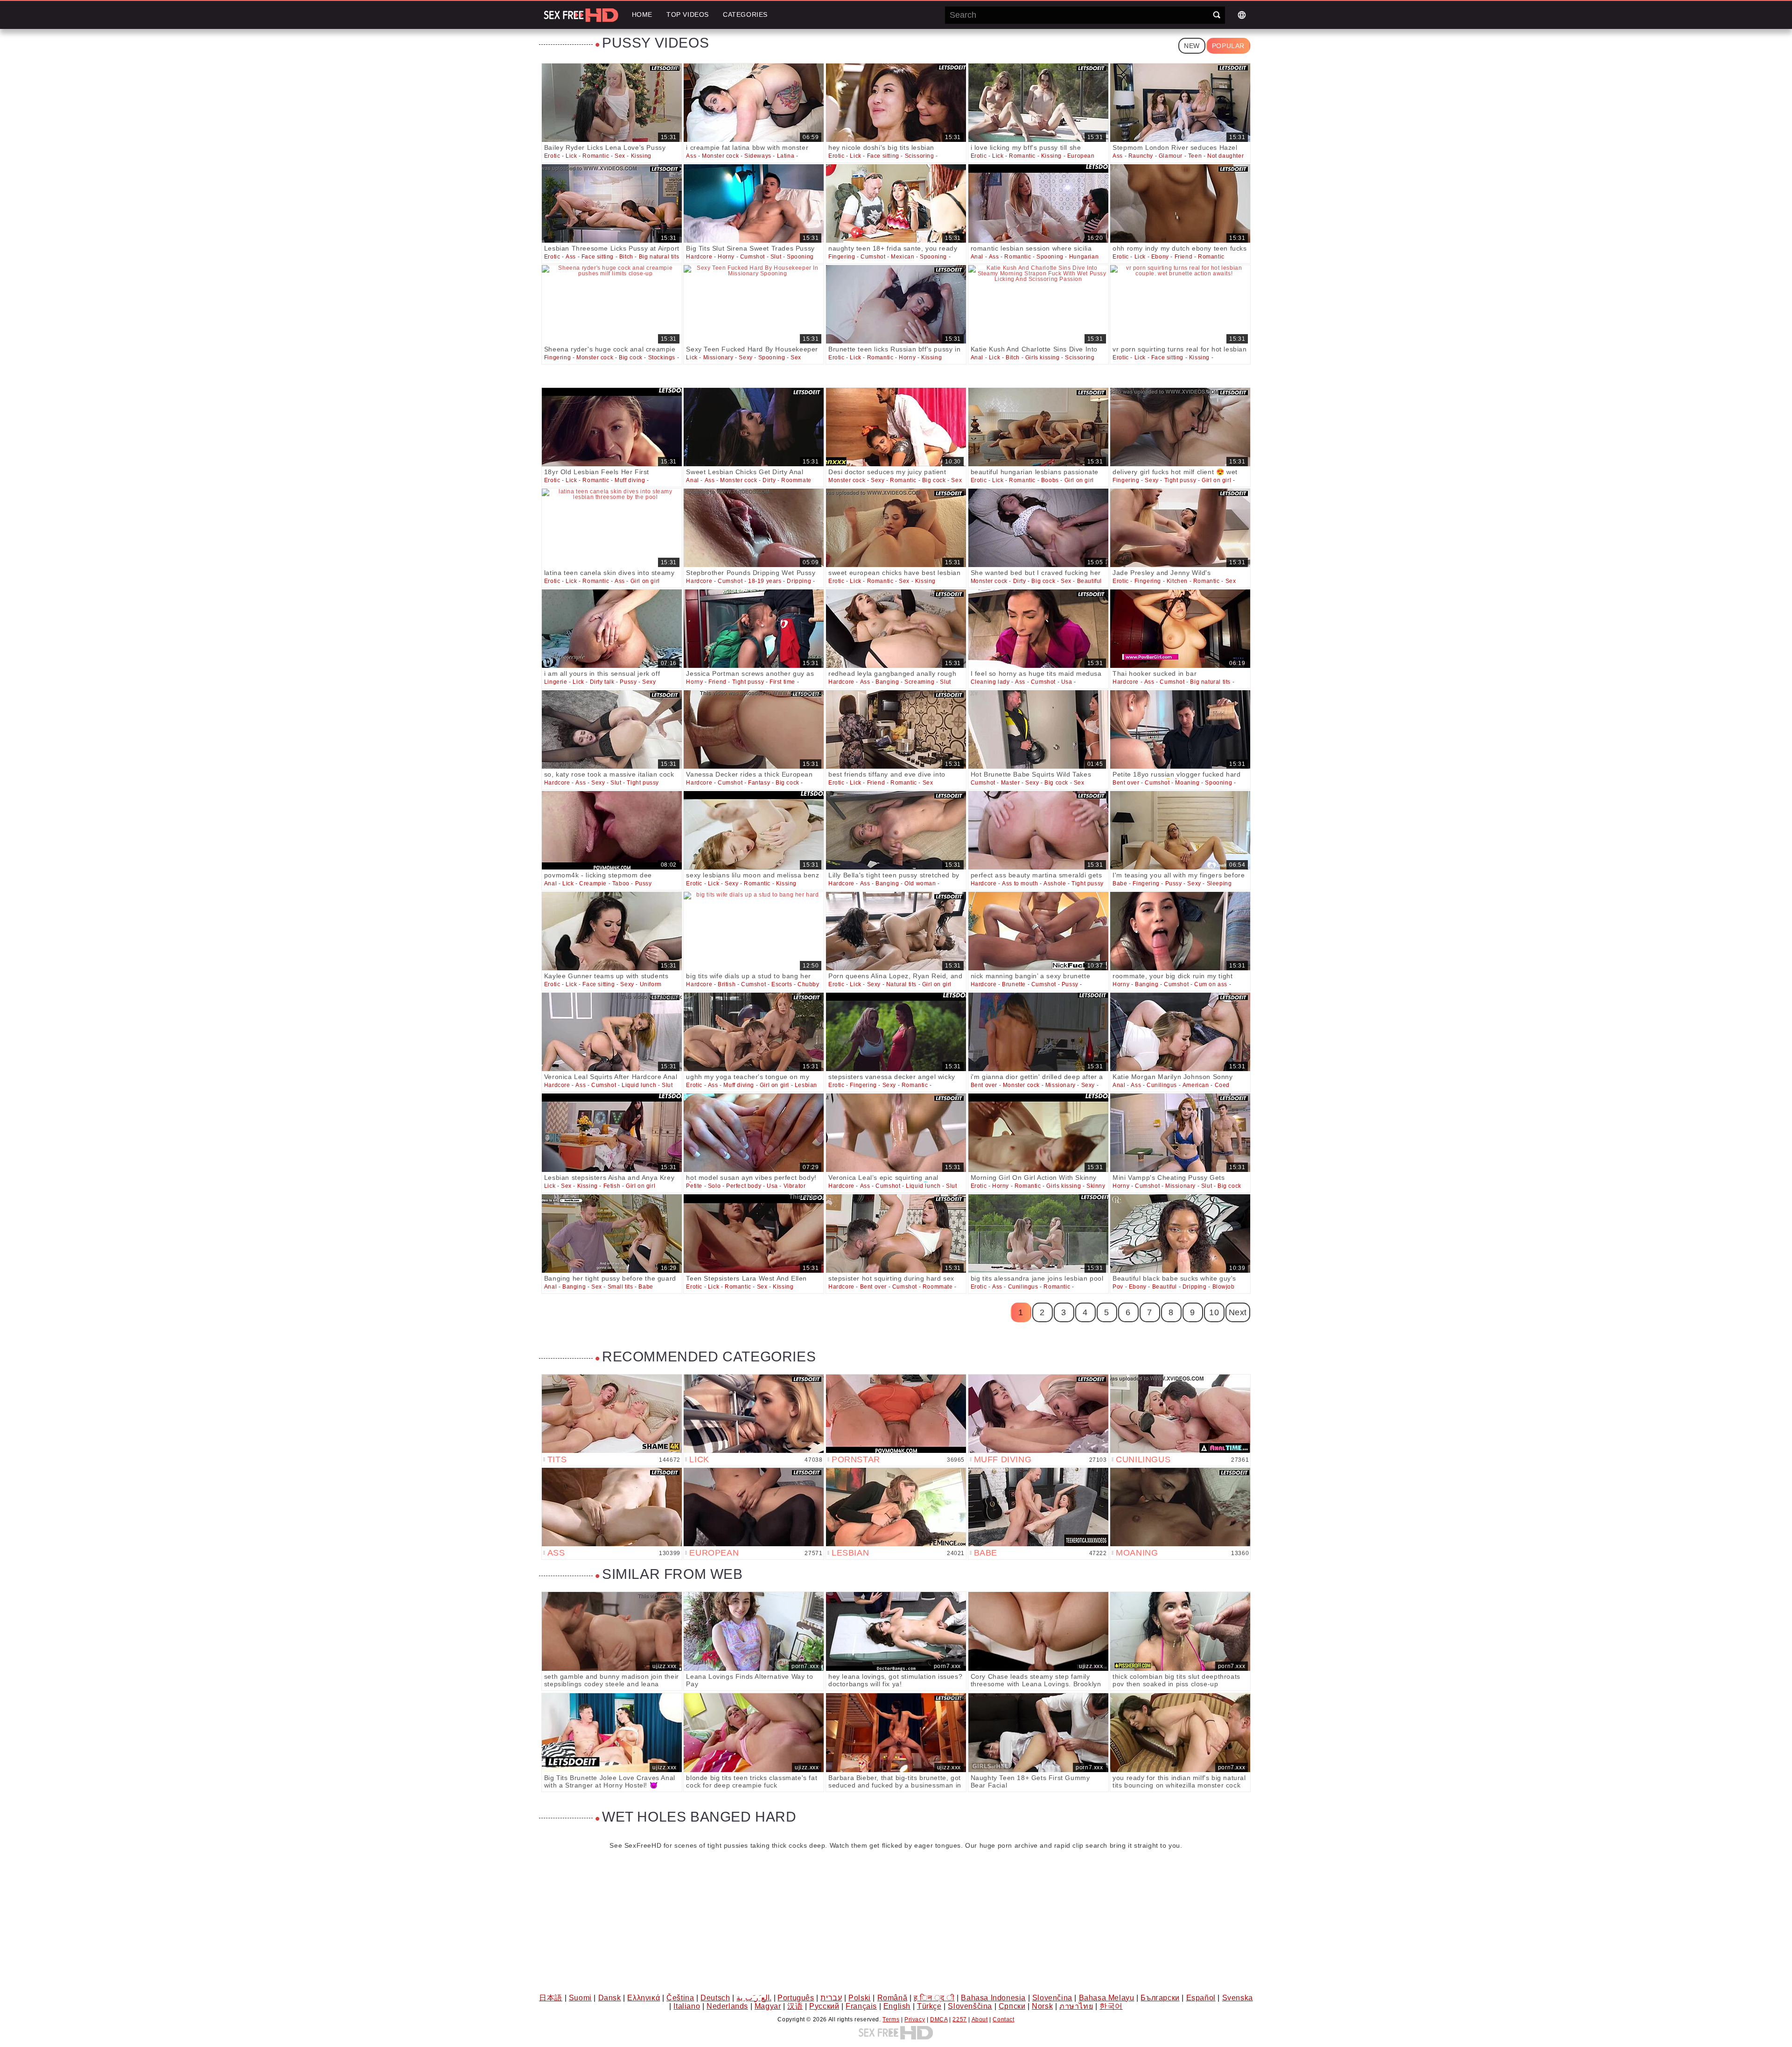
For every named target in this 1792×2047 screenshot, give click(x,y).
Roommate (796, 480)
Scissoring (920, 156)
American (1196, 1085)
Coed (1222, 1085)
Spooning (800, 257)
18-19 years (765, 581)
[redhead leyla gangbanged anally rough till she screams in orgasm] (896, 629)
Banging (887, 682)
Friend (1184, 257)
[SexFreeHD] (581, 15)
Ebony (1160, 257)
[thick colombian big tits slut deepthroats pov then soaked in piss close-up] (1180, 1631)
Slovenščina (970, 2006)
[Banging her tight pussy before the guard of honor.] (612, 1234)
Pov (1118, 1287)
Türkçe (929, 2006)
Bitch (626, 257)
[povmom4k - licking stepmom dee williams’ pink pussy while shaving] (612, 830)
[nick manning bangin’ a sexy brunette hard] (1038, 931)
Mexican (903, 257)
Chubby (808, 984)
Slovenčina (1052, 1998)
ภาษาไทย (1076, 2006)
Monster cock (720, 156)
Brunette (1014, 984)
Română (892, 1998)
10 (1214, 1312)
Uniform (651, 984)
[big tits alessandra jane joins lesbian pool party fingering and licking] (1038, 1234)
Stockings (662, 358)
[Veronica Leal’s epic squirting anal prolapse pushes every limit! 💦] (896, 1133)
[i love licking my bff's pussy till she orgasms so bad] (1038, 103)
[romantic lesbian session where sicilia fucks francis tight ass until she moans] (1038, 203)
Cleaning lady (990, 682)
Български (1160, 1998)
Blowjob (1224, 1287)
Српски (1012, 2006)
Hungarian (1084, 257)
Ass (691, 156)
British (727, 984)
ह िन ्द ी (934, 1998)
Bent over (1126, 783)
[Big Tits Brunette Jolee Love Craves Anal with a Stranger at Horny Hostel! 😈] (612, 1733)
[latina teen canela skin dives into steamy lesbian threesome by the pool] (612, 528)
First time (782, 682)
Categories (745, 14)
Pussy (628, 682)
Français (861, 2006)
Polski (860, 1998)
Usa (1067, 682)
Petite (694, 1186)
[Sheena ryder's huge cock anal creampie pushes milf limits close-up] (612, 304)
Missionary (718, 358)
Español (1201, 1998)
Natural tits (901, 984)
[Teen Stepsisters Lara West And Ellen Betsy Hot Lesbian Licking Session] (754, 1234)
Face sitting (883, 156)
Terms (891, 2019)
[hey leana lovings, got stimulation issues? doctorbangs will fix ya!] (896, 1631)
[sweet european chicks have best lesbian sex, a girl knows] (896, 528)
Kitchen (1177, 581)
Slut (776, 257)
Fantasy (759, 783)
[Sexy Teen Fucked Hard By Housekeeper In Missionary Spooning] (754, 304)
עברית (831, 1998)
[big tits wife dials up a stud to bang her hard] (754, 931)
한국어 (1111, 2006)
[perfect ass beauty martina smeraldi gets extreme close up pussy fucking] (1038, 830)
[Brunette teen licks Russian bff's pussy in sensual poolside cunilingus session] (896, 304)
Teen (1195, 156)
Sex (620, 156)
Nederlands (727, 2006)
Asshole (1055, 883)
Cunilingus (1162, 1085)
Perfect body (744, 1186)
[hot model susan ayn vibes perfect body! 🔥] (754, 1133)
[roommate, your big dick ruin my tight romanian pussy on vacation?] (1180, 931)
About (980, 2019)
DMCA (939, 2019)
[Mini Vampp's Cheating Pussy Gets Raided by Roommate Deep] (1180, 1133)
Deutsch (715, 1998)
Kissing (641, 156)
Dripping (799, 581)
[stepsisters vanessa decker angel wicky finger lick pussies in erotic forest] (896, 1032)
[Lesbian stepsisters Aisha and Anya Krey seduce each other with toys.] (612, 1133)
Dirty (769, 480)
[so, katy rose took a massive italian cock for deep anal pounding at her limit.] (612, 729)
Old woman (920, 883)
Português (796, 1998)
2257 (959, 2019)
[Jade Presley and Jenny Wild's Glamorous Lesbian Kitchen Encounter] (1180, 528)
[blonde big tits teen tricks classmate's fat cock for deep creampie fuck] (754, 1733)
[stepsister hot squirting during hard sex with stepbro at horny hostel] (896, 1234)
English (897, 2006)
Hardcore (699, 257)
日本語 (551, 1998)
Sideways (758, 156)
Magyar (768, 2006)
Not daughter (1225, 156)
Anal (977, 257)
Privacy (915, 2019)
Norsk (1042, 2006)
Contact (1003, 2019)
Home (642, 14)
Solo (714, 1186)
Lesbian (806, 1085)
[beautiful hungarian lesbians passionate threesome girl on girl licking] (1038, 427)
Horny (726, 257)
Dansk (610, 1998)
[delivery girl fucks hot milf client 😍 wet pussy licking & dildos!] (1180, 427)
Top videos (688, 14)
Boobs (1050, 480)
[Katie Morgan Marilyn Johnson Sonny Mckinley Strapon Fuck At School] (1180, 1032)
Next (1238, 1312)
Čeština (680, 1998)
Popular (1228, 46)
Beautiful (1089, 581)
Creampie (593, 883)
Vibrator (795, 1186)
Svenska (1238, 1998)
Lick (571, 156)
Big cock (631, 358)
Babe (1120, 883)
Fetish (612, 1186)
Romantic (596, 156)
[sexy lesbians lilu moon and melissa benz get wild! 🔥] (754, 830)
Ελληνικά (644, 1998)
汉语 (795, 2006)
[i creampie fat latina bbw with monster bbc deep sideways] (754, 103)
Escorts (782, 984)
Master (1011, 783)
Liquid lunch (639, 1085)
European (1081, 156)
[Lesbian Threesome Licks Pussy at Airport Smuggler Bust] (612, 203)
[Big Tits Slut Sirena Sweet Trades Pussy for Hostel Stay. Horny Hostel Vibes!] (754, 203)
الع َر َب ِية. (754, 1998)
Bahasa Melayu (1107, 1998)
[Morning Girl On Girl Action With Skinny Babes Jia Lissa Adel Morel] (1038, 1133)
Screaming (919, 682)
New (1192, 46)
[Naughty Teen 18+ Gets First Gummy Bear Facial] (1038, 1733)
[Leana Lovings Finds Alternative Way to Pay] (754, 1631)
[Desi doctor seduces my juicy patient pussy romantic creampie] (896, 427)
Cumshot (752, 257)
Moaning (1187, 783)
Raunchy (1141, 156)
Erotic (552, 156)
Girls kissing (1043, 358)
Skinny (1096, 1186)
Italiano (687, 2006)
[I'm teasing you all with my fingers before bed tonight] (1180, 830)
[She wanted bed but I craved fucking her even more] (1038, 528)
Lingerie (556, 682)
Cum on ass (1211, 984)
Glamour (1171, 156)
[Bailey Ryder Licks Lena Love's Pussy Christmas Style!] (612, 103)
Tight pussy (1180, 480)
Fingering (842, 257)
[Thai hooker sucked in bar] (1180, 629)
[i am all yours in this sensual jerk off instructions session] (612, 629)
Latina (786, 156)
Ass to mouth (1020, 883)
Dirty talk (602, 682)
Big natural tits (659, 257)
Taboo (621, 883)
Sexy (745, 358)
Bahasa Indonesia (993, 1998)
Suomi (580, 1998)
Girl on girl (1079, 480)
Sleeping (1219, 883)
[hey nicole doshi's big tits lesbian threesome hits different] (896, 103)
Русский (824, 2006)
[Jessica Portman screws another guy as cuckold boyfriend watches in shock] (754, 629)
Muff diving (630, 480)
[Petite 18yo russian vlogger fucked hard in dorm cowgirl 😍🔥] (1180, 729)
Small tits (620, 1287)
